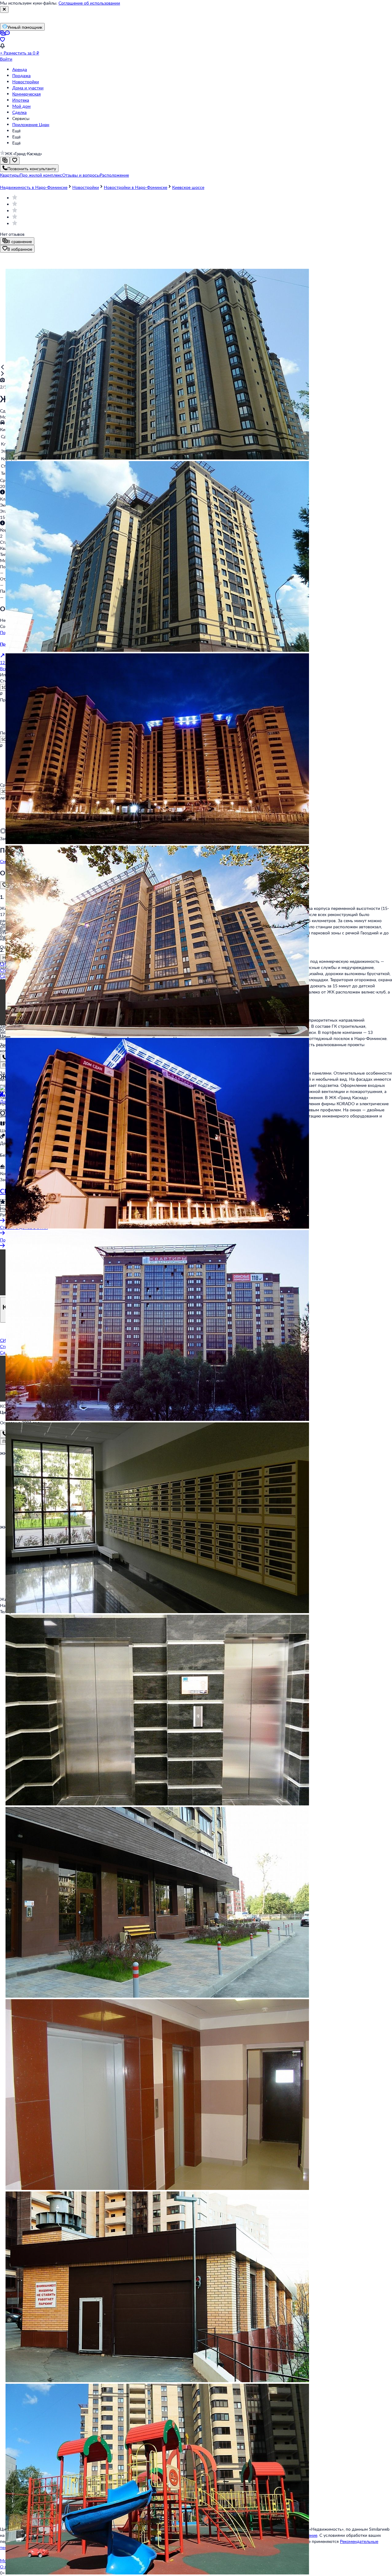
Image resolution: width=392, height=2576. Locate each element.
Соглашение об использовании (89, 3)
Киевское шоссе (188, 187)
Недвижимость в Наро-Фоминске (34, 187)
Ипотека (21, 100)
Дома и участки (28, 88)
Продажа (21, 75)
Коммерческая (26, 94)
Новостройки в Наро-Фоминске (136, 187)
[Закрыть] (4, 9)
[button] (10, 175)
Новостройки (26, 82)
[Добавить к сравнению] (5, 161)
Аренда (20, 69)
